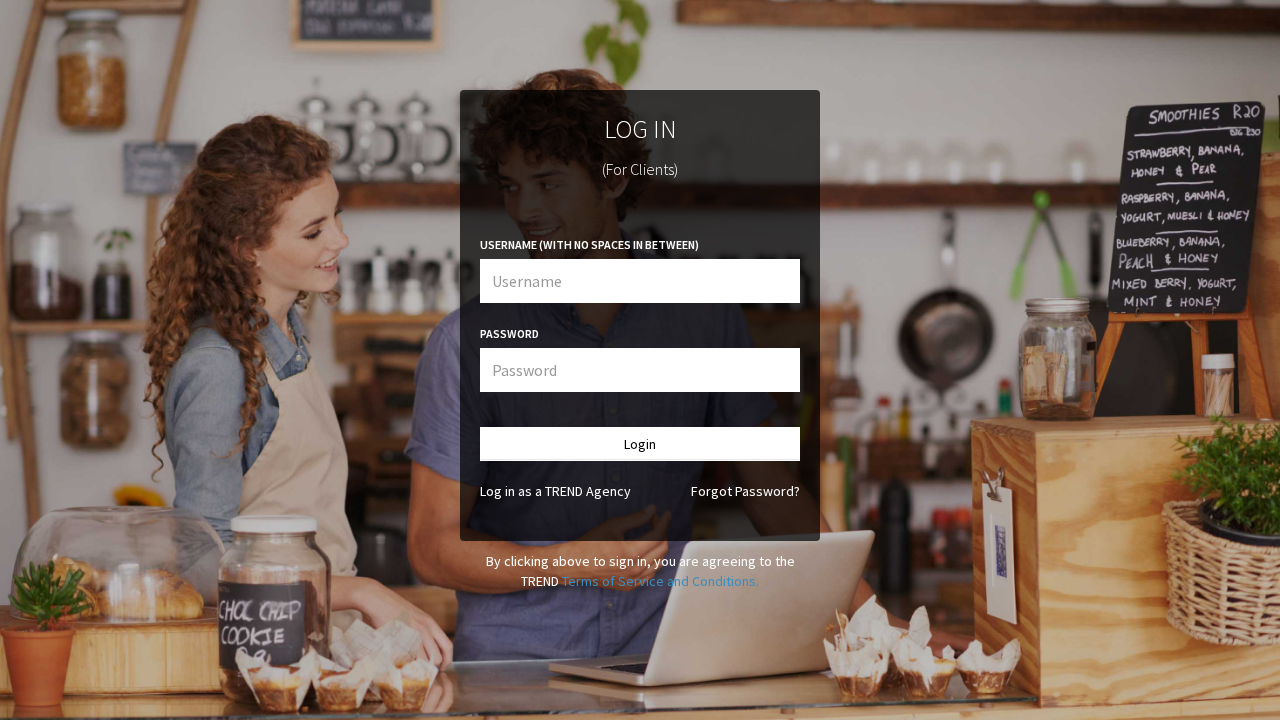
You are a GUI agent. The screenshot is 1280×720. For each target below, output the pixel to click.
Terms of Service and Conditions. (660, 581)
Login (640, 444)
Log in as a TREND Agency (555, 491)
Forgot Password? (745, 491)
